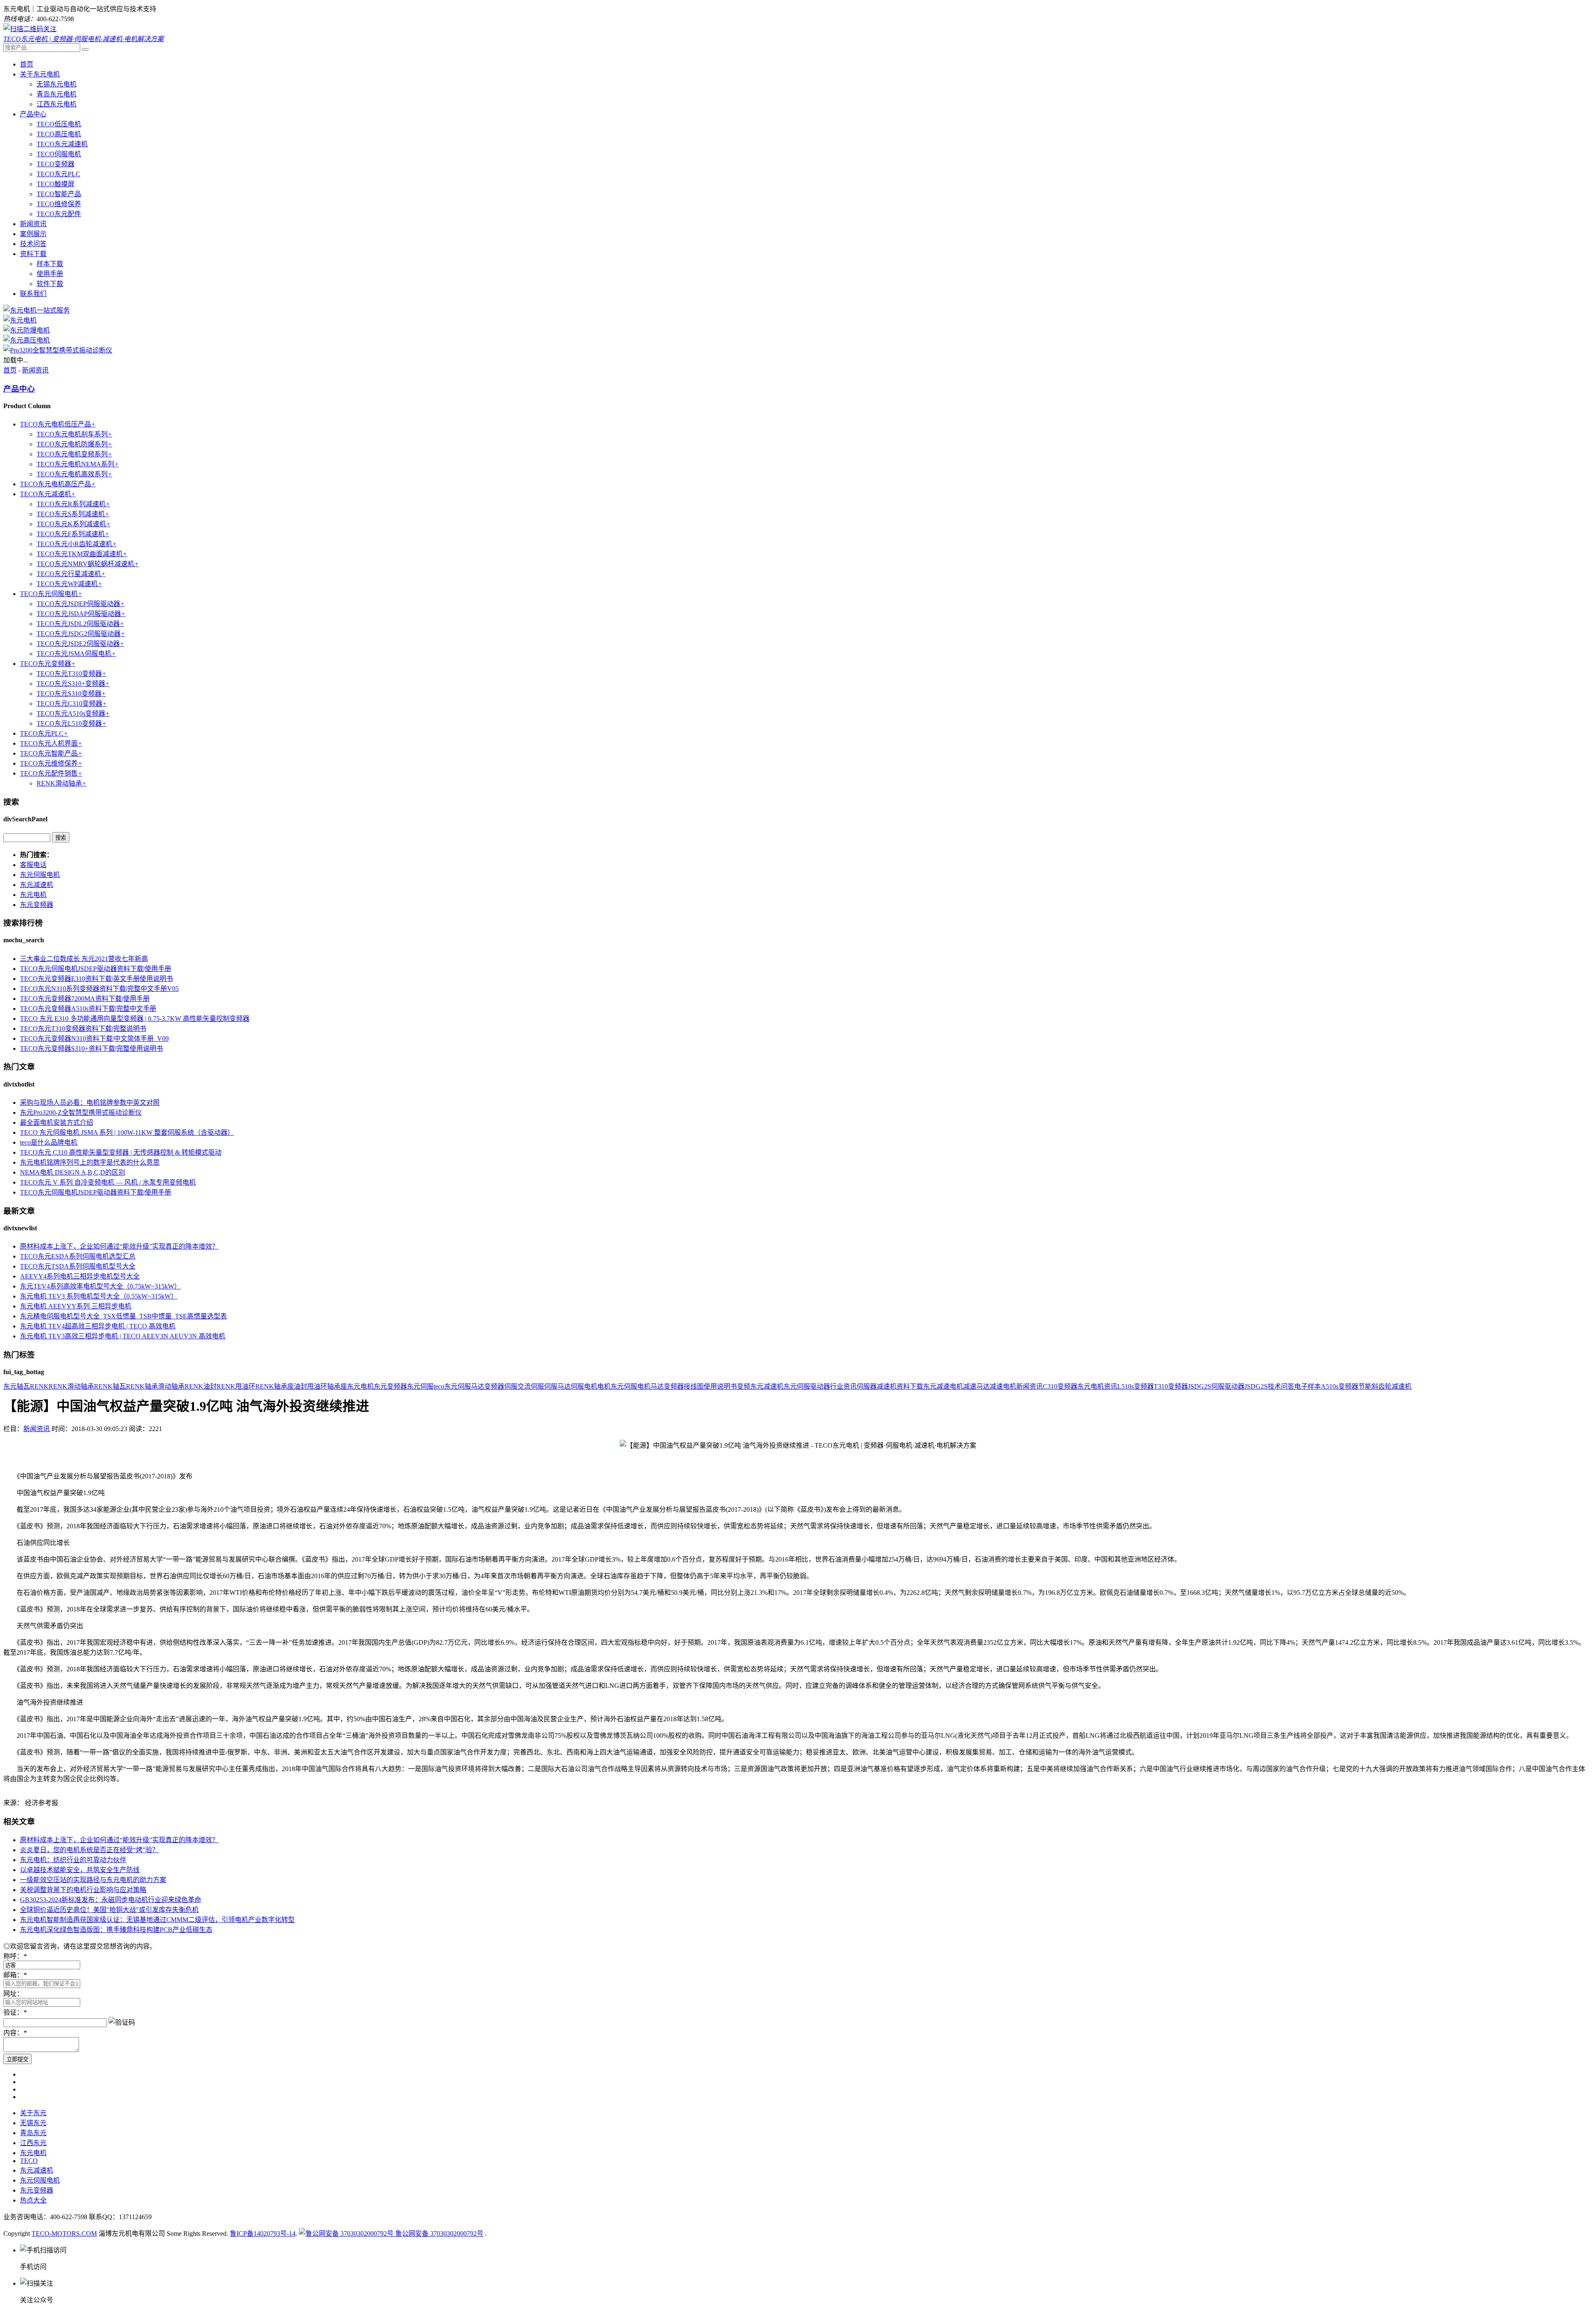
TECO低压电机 (59, 124)
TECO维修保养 (59, 204)
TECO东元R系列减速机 (73, 504)
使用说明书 (720, 1386)
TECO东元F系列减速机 (73, 534)
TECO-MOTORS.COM (64, 2233)
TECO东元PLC (58, 174)
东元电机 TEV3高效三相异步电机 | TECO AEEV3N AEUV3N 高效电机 (123, 1336)
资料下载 (33, 254)
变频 (744, 1386)
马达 (657, 1386)
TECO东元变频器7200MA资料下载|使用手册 (85, 999)
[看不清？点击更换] (122, 2022)
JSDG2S (1256, 1386)
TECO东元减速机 (62, 144)
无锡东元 (33, 2123)
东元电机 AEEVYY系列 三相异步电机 (76, 1306)
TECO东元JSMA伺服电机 (76, 654)
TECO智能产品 (59, 194)
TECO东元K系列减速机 (74, 524)
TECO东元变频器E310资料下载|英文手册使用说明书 (96, 979)
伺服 (511, 1386)
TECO (29, 2161)
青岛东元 (33, 2133)
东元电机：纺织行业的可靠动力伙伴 (73, 1860)
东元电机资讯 (1097, 1386)
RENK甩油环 (236, 1386)
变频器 (494, 1386)
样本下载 (50, 264)
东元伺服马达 (464, 1386)
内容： (15, 2033)
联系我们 (33, 294)
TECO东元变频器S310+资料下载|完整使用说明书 (91, 1048)
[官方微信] (30, 29)
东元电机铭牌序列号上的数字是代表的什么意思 (90, 1162)
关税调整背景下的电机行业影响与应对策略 (83, 1890)
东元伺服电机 (40, 875)
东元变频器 (37, 905)
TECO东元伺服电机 (51, 594)
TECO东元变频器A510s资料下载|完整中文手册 (88, 1009)
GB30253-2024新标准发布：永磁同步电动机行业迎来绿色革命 (111, 1900)
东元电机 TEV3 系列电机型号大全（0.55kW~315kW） (99, 1296)
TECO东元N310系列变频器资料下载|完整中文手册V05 (99, 989)
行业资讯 (843, 1386)
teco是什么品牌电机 (49, 1142)
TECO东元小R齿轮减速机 (77, 544)
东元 (10, 1386)
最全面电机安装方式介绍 (57, 1122)
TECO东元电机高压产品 (58, 484)
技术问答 (33, 244)
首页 (27, 64)
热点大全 (33, 2200)
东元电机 (33, 895)
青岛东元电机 (57, 94)
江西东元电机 (57, 104)
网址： (13, 1994)
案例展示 (33, 234)
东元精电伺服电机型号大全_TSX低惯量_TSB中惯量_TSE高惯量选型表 (123, 1316)
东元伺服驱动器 (807, 1386)
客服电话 (33, 865)
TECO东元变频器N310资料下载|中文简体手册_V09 (94, 1038)
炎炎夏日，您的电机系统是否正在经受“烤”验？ (89, 1850)
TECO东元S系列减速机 (73, 514)
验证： (15, 2012)
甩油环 (317, 1386)
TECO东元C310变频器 (72, 703)
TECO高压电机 (59, 134)
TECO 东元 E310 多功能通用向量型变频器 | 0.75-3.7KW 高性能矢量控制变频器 (135, 1019)
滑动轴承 (171, 1386)
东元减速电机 (943, 1386)
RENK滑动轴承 (62, 783)
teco (439, 1386)
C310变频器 (1060, 1386)
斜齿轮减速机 (1392, 1386)
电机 (604, 1386)
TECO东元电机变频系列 (74, 454)
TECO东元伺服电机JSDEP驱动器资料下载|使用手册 (96, 969)
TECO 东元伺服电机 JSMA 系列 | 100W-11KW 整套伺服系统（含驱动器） (127, 1132)
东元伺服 (420, 1386)
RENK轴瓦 (110, 1386)
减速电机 (1003, 1386)
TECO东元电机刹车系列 (74, 434)
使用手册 (50, 274)
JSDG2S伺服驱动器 (1216, 1386)
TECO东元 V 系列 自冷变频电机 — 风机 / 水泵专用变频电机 (108, 1182)
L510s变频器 (1135, 1386)
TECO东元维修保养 (51, 763)
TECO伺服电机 (59, 154)
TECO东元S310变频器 (71, 694)
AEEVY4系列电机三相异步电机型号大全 (80, 1276)
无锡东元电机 (57, 84)
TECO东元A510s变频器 (73, 713)
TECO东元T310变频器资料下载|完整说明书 (83, 1029)
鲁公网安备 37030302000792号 (438, 2233)
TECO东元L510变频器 (71, 723)
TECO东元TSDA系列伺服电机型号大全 (78, 1266)
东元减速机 (37, 885)
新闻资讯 (33, 224)
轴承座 (337, 1386)
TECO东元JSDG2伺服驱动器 (81, 634)
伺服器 (867, 1386)
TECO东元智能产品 (51, 753)
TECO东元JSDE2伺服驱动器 (80, 644)
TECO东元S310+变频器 (73, 684)
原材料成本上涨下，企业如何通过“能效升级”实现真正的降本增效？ (119, 1246)
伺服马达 (557, 1386)
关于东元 (33, 2113)
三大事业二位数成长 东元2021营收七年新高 (84, 959)
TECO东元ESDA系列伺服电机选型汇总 (78, 1256)
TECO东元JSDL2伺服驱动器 (80, 624)
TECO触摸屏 (55, 184)
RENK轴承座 (275, 1386)
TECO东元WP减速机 (69, 584)
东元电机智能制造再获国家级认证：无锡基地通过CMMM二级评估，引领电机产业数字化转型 (157, 1920)
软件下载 (50, 284)
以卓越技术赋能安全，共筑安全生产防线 (80, 1870)
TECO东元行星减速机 (71, 574)
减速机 (887, 1386)
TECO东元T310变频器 (71, 674)
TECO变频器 (55, 164)
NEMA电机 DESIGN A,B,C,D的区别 (73, 1172)
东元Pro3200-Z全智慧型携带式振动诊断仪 (81, 1112)
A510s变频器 (1340, 1386)
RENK (39, 1386)
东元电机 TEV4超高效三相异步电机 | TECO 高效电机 (98, 1326)
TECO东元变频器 (48, 664)
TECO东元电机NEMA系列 (78, 464)
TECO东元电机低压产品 (58, 424)
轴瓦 (23, 1386)
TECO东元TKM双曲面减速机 (82, 554)
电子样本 (1308, 1386)
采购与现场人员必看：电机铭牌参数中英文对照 (90, 1103)
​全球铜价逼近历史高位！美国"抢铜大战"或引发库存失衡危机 (109, 1910)
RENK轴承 (142, 1386)
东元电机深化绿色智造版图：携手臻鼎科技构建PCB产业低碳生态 (116, 1930)
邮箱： (15, 1975)
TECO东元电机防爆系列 (74, 444)
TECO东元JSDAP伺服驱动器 (81, 614)
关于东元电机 (40, 74)
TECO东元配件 (59, 214)
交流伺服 (531, 1386)
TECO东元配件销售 (51, 773)
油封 (300, 1386)
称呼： (15, 1956)
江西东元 (33, 2143)
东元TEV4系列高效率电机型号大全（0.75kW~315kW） (100, 1286)
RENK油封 (201, 1386)
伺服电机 (584, 1386)
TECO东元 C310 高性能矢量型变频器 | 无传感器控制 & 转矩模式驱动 (121, 1152)
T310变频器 (1171, 1386)
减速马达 (976, 1386)
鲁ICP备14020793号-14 (263, 2233)
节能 (1365, 1386)
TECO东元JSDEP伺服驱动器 (81, 604)
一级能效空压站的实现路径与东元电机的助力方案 (93, 1880)
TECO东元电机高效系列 (74, 474)
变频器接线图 (684, 1386)
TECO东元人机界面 (51, 743)
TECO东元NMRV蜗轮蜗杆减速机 (88, 564)
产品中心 (33, 114)
